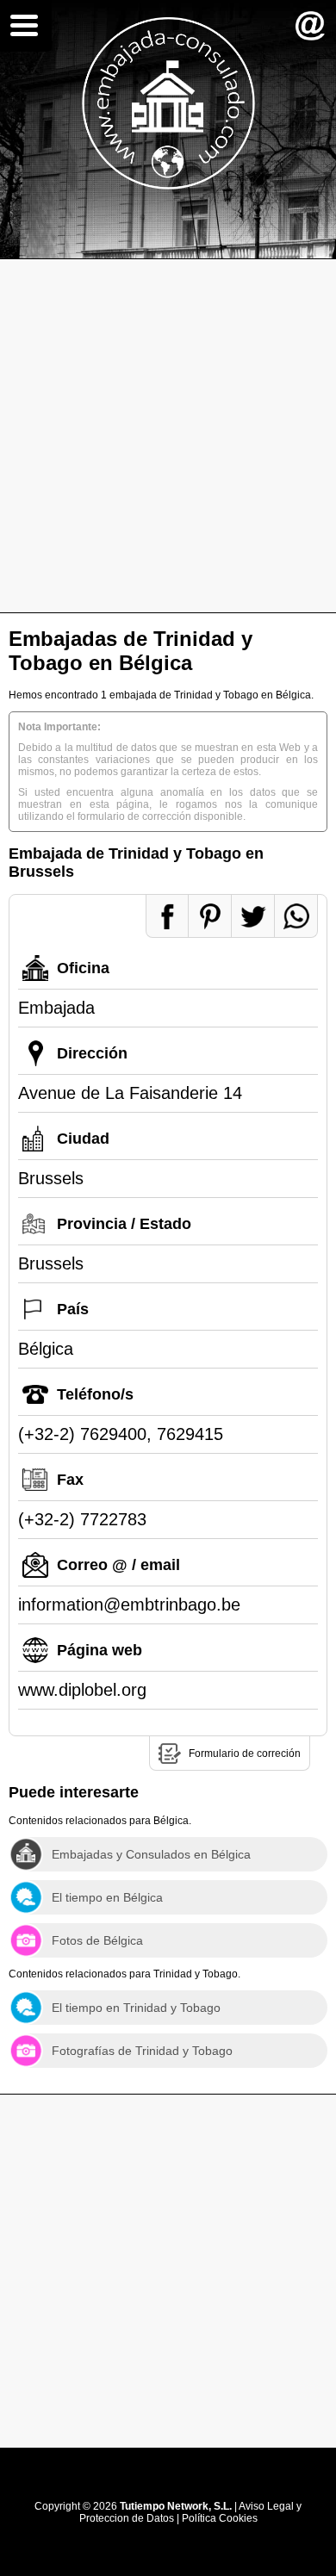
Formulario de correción (245, 1754)
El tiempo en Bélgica (107, 1897)
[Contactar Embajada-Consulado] (310, 26)
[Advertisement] (168, 436)
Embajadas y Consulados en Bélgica (151, 1854)
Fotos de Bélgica (97, 1940)
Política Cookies (220, 2518)
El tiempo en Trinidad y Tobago (136, 2008)
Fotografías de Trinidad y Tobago (142, 2051)
